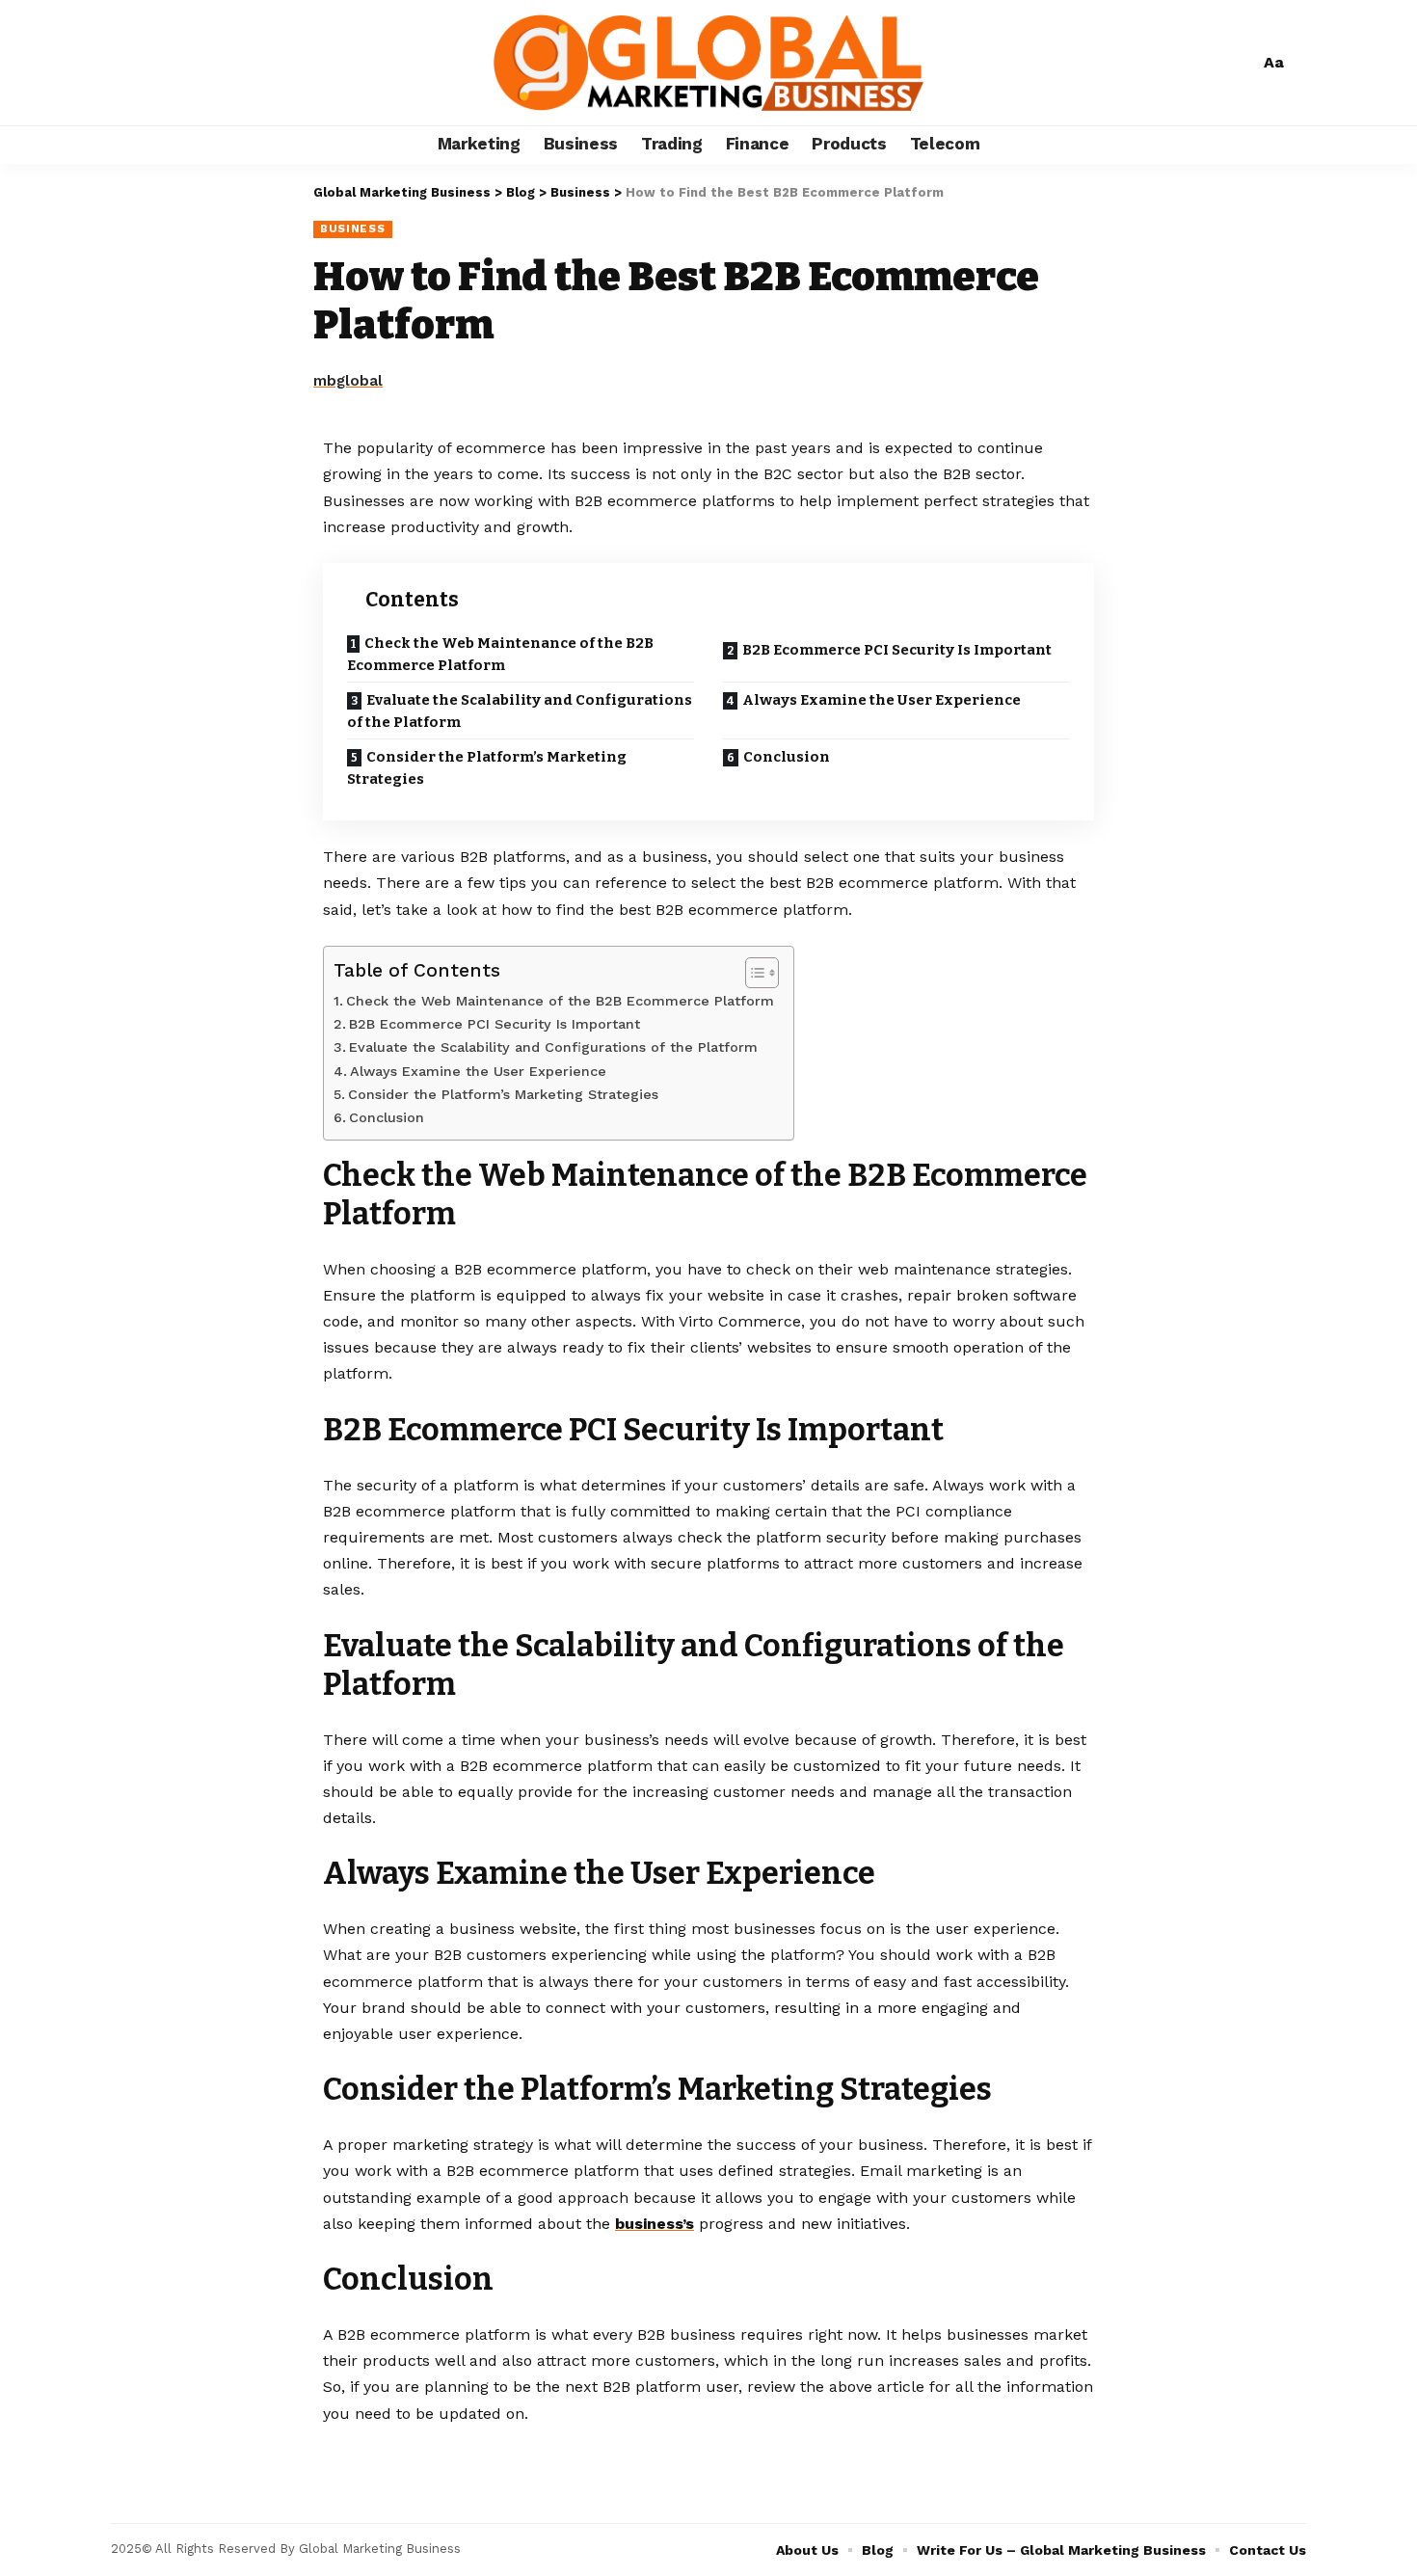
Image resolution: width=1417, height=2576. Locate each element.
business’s (655, 2224)
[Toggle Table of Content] (752, 973)
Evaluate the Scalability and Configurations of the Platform (520, 711)
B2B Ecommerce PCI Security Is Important (898, 650)
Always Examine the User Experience (883, 700)
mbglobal (348, 381)
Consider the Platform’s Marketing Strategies (487, 768)
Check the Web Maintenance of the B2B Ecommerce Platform (500, 654)
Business (353, 228)
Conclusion (788, 757)
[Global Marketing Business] (708, 63)
